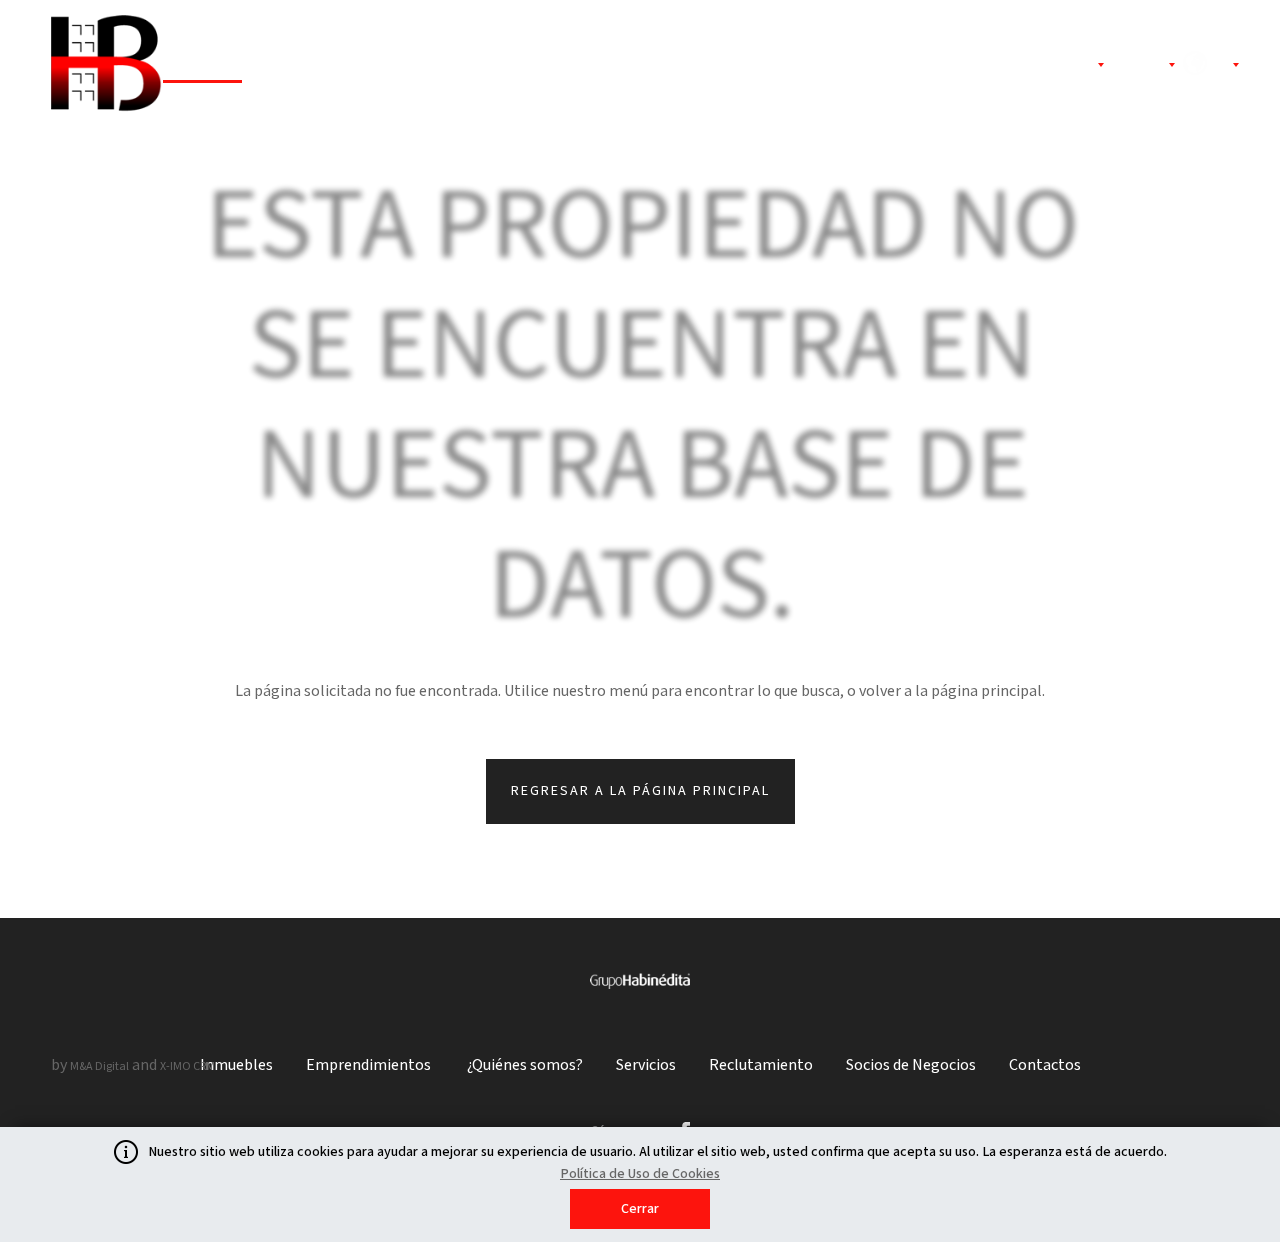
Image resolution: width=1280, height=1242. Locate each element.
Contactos (1045, 1065)
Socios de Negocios (932, 66)
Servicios (644, 66)
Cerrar (640, 1209)
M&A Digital (99, 1066)
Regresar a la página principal (640, 791)
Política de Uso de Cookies (640, 1174)
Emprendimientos (344, 66)
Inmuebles (202, 66)
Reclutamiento (768, 66)
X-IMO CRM (187, 1066)
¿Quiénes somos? (512, 66)
